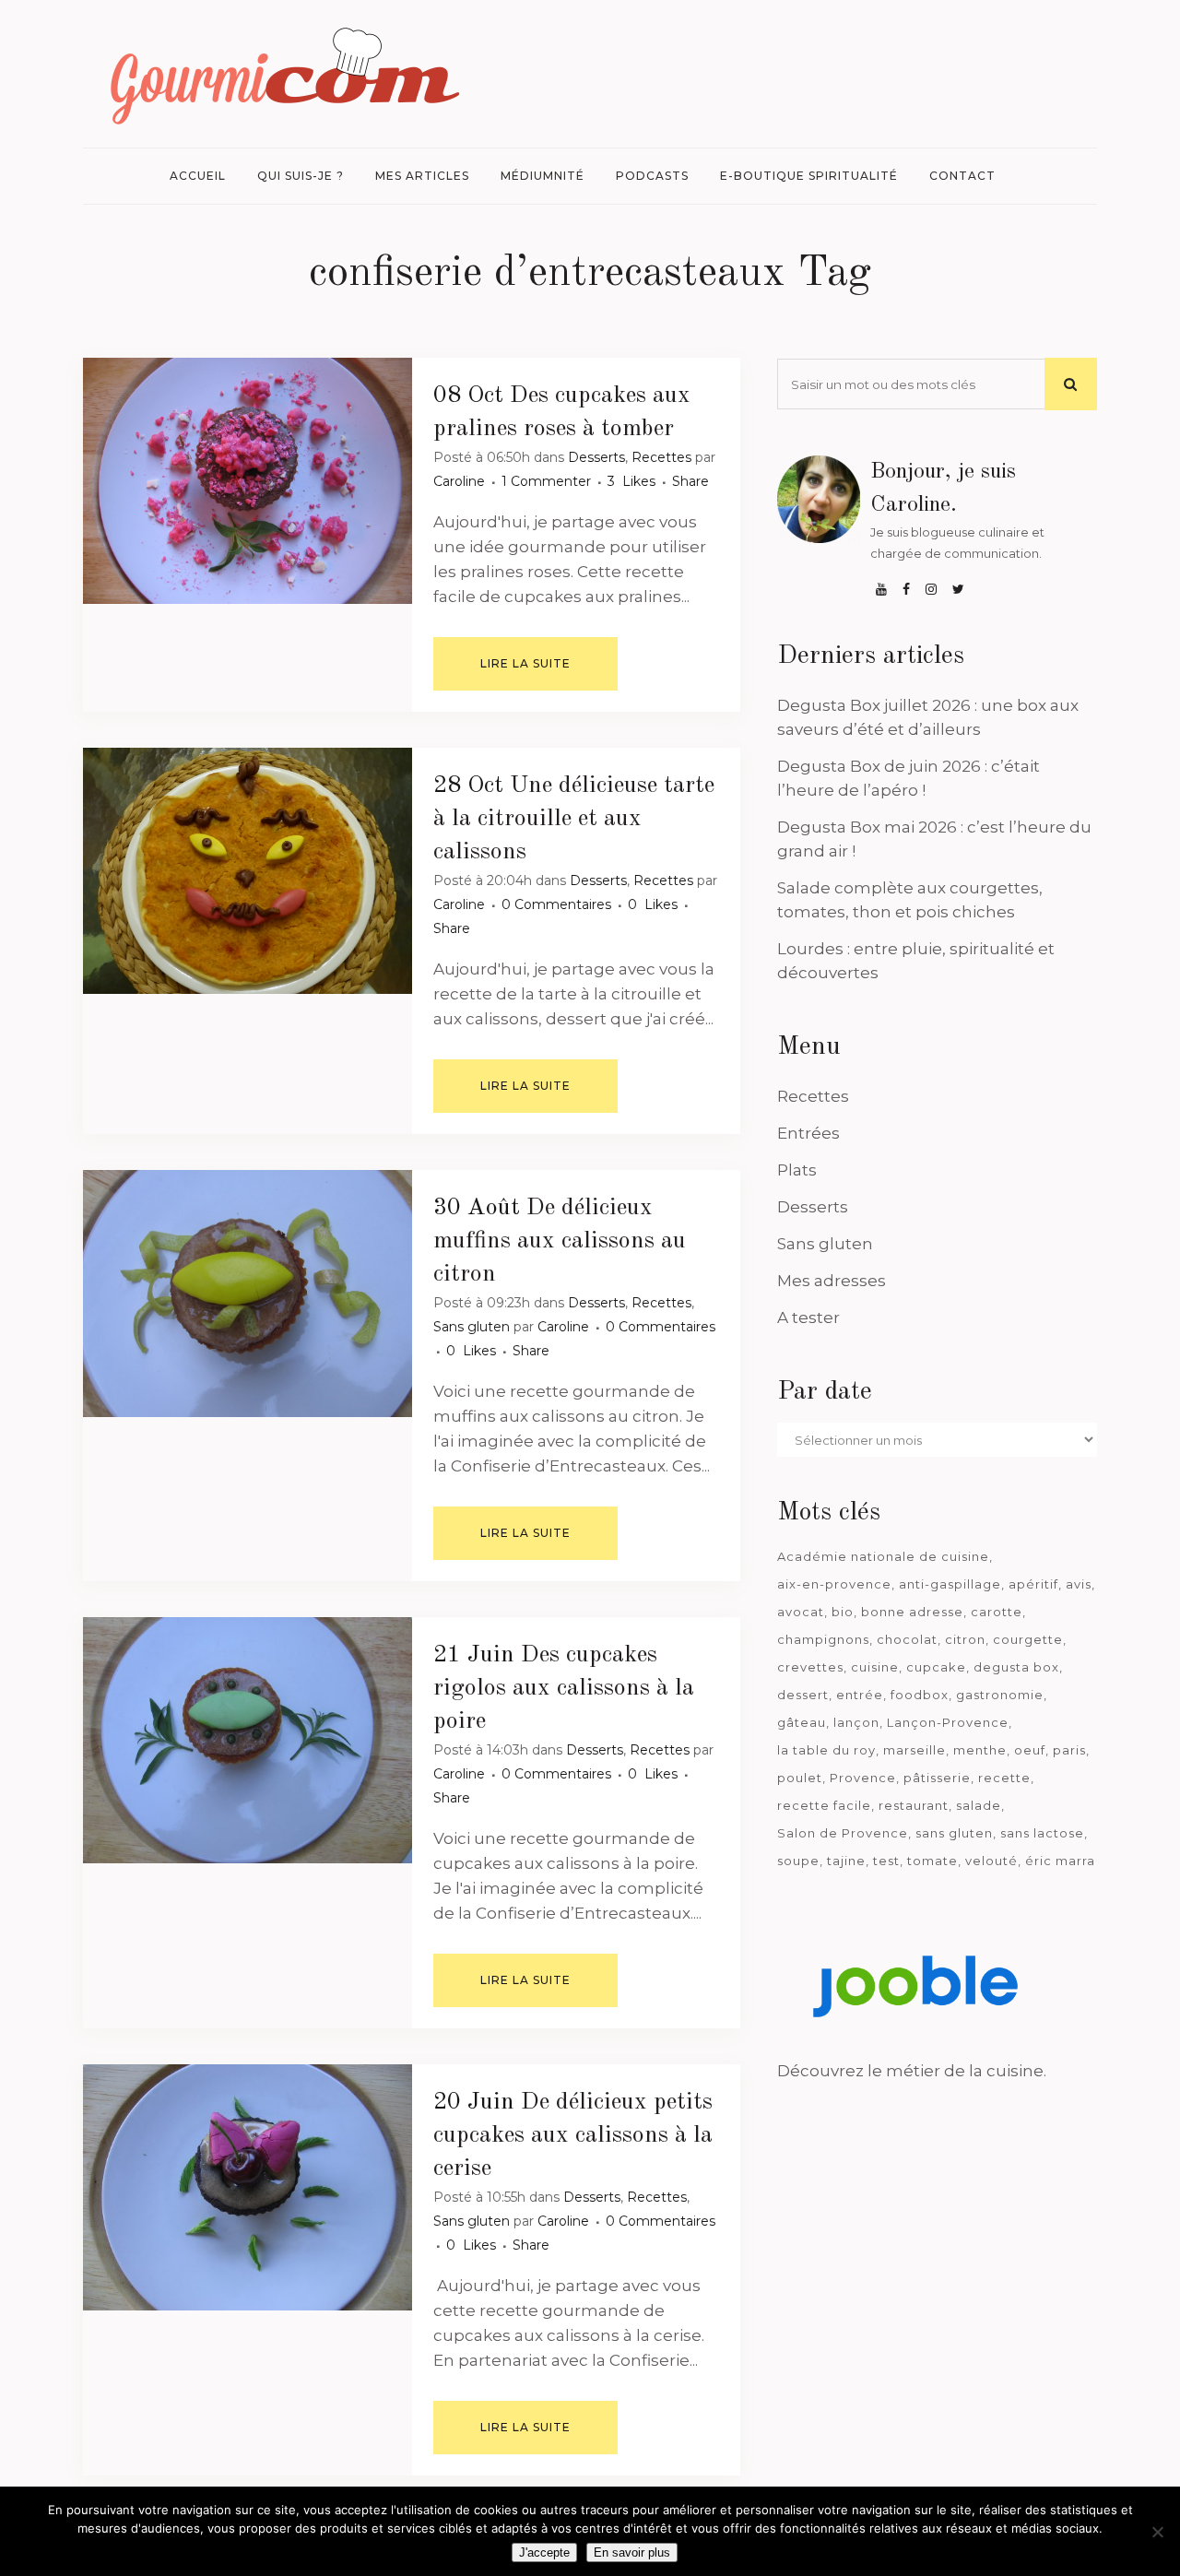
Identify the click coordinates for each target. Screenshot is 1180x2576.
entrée (860, 1695)
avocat (801, 1612)
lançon (856, 1722)
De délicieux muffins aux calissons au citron (560, 1241)
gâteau (802, 1722)
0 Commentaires (556, 904)
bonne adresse (912, 1612)
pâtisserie (937, 1778)
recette (1004, 1778)
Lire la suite (525, 663)
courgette (1028, 1639)
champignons (823, 1639)
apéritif (1033, 1584)
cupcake (936, 1667)
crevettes (810, 1667)
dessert (803, 1695)
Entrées (808, 1133)
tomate (932, 1861)
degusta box (1016, 1667)
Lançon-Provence (948, 1722)
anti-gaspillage (950, 1584)
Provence (863, 1778)
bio (843, 1612)
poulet (800, 1778)
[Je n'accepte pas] (1157, 2532)
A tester (808, 1318)
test (886, 1861)
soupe (798, 1861)
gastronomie (1000, 1695)
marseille (914, 1750)
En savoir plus (632, 2552)
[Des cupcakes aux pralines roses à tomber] (248, 481)
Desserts (596, 457)
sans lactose (1042, 1833)
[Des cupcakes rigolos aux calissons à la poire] (248, 1740)
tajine (846, 1861)
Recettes (661, 457)
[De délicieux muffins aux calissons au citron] (248, 1294)
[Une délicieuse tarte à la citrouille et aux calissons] (248, 871)
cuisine (875, 1667)
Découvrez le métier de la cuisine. (912, 2071)
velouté (991, 1861)
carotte (997, 1612)
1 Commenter (546, 481)
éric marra (1060, 1861)
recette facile (824, 1805)
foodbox (920, 1695)
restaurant (914, 1805)
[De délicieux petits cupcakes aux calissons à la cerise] (248, 2187)
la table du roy (826, 1750)
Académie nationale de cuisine (883, 1556)
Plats (797, 1170)
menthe (980, 1750)
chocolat (907, 1639)
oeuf (1030, 1750)
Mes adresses (832, 1281)
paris (1069, 1750)
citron (965, 1639)
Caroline (459, 481)
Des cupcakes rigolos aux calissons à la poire (564, 1688)
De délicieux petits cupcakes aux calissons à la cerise (573, 2135)
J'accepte (544, 2552)
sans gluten (954, 1833)
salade (979, 1805)
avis (1079, 1584)
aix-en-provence (834, 1584)
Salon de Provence (843, 1833)
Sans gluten (472, 1327)
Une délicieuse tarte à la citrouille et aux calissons (574, 819)
